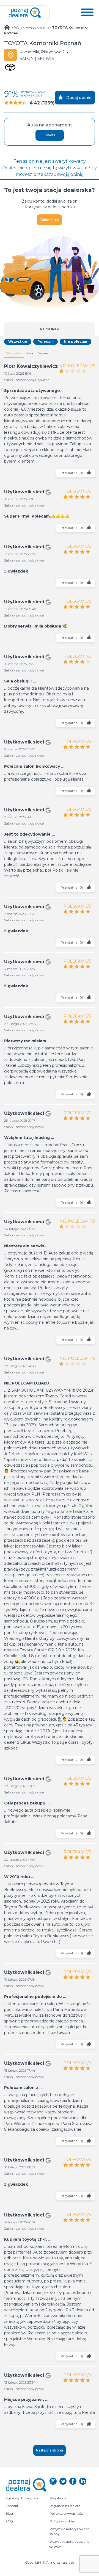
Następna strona (50, 2450)
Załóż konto (50, 220)
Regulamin (58, 2498)
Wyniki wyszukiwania (32, 27)
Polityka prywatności (67, 2513)
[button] (87, 12)
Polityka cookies (62, 2521)
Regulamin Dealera (65, 2506)
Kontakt (12, 2506)
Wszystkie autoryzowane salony (70, 2531)
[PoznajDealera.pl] (25, 12)
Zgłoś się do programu (24, 2498)
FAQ (9, 2521)
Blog (9, 2513)
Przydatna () (72, 473)
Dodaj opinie (79, 98)
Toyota (50, 135)
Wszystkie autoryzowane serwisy (70, 2544)
